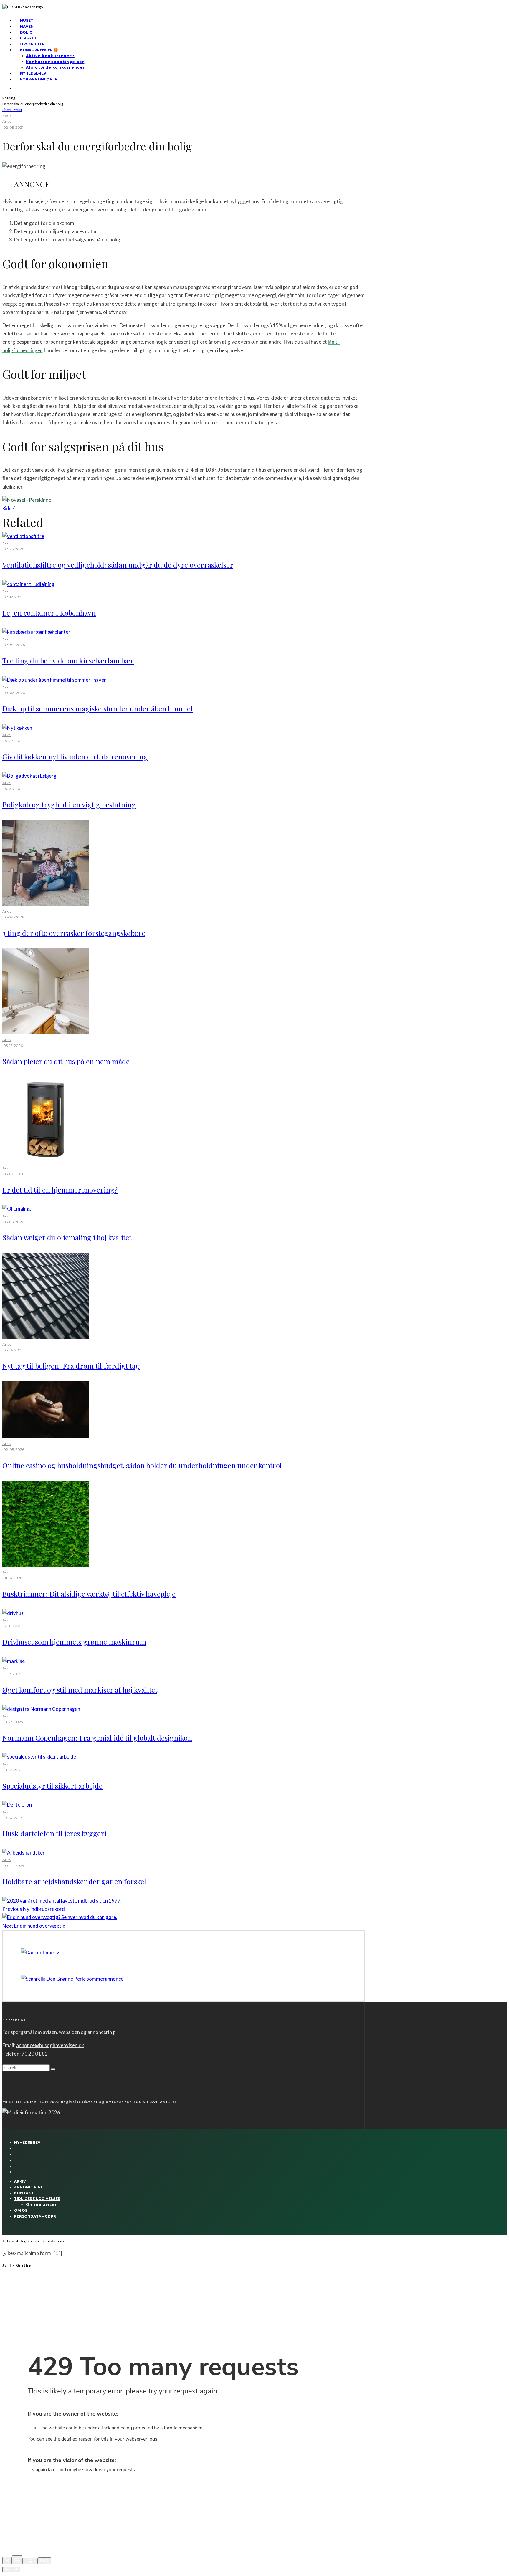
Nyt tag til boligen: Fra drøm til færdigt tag (71, 1366)
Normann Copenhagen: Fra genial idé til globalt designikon (97, 1738)
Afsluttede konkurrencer (56, 67)
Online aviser (42, 2205)
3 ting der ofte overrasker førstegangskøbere (74, 933)
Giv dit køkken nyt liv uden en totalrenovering (75, 756)
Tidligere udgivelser (37, 2199)
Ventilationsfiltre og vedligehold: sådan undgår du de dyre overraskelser (118, 565)
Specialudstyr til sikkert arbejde (52, 1786)
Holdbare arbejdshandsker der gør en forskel (74, 1881)
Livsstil (29, 38)
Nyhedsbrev (33, 73)
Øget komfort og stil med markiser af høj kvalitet (80, 1690)
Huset (27, 20)
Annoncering (29, 2187)
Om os (21, 2210)
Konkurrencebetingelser (55, 62)
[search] (53, 2069)
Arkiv (7, 121)
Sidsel (7, 116)
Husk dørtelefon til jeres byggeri (54, 1833)
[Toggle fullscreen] (30, 2561)
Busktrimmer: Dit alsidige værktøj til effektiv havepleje (89, 1594)
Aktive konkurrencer (50, 56)
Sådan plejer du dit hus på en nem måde (66, 1061)
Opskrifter (32, 44)
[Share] (17, 2560)
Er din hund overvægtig (34, 1926)
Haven (27, 26)
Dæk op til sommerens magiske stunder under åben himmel (97, 708)
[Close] (7, 2561)
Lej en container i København (49, 613)
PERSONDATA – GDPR (35, 2216)
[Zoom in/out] (44, 2561)
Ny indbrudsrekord (34, 1909)
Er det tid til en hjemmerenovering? (60, 1190)
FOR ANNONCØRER (39, 79)
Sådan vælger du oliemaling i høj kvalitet (67, 1237)
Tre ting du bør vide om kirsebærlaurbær (68, 660)
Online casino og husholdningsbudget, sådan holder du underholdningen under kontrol (142, 1465)
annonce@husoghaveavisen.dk (50, 2045)
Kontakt (24, 2193)
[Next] (16, 2570)
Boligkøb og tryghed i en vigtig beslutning (69, 804)
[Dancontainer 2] (40, 1952)
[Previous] (7, 2570)
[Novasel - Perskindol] (28, 500)
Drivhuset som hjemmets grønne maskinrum (74, 1642)
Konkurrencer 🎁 (39, 50)
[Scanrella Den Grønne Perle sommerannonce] (72, 1979)
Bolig (26, 32)
